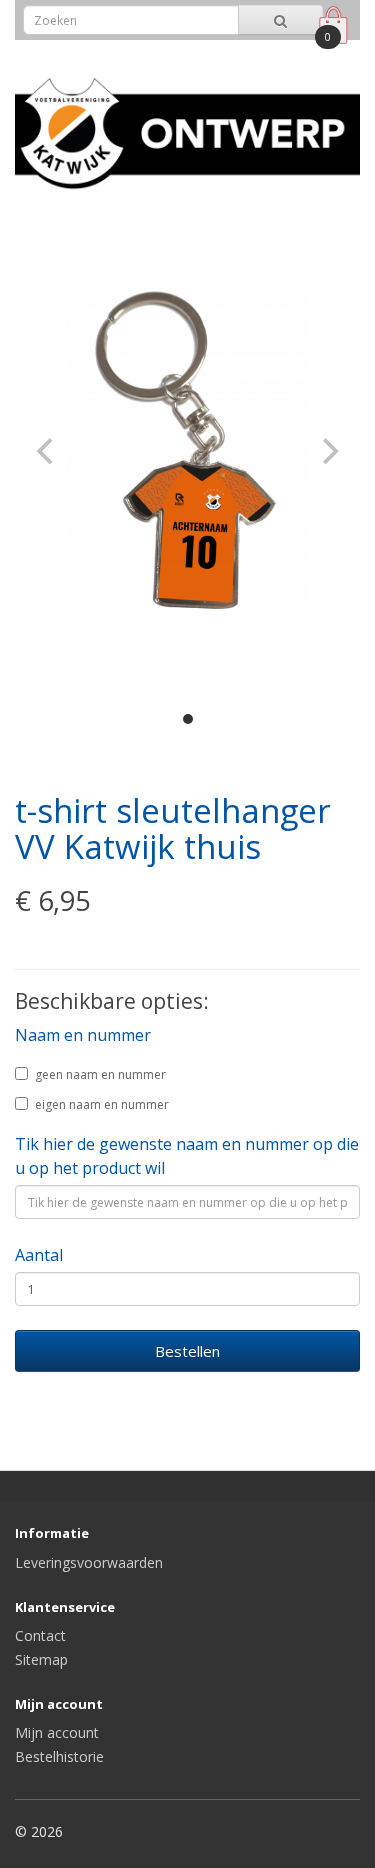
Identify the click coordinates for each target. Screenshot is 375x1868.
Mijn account (57, 1732)
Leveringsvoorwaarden (89, 1562)
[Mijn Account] (288, 53)
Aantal (39, 1255)
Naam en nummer (83, 1035)
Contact (40, 1635)
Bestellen (187, 1351)
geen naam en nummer (100, 1074)
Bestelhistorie (59, 1756)
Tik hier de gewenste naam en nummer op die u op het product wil (187, 1156)
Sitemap (41, 1659)
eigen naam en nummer (102, 1104)
